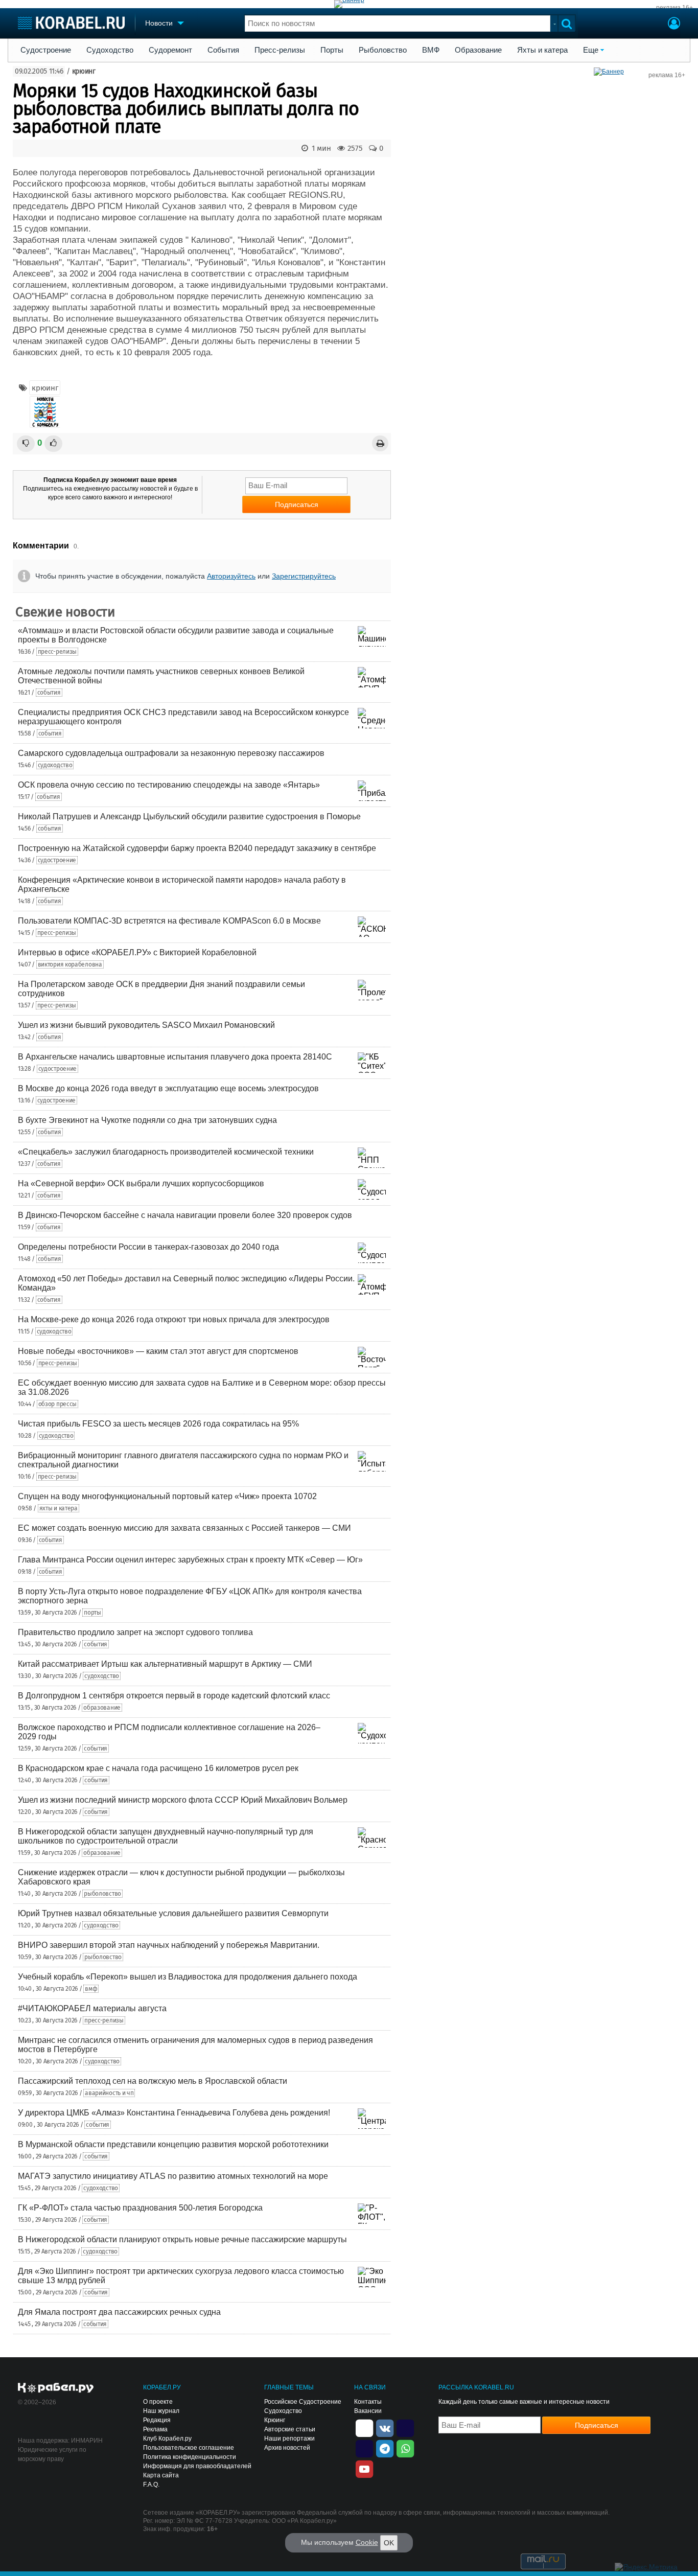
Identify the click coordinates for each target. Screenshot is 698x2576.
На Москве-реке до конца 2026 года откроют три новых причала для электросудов (174, 1319)
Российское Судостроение (303, 2402)
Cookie (367, 2542)
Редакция (157, 2420)
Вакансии (368, 2411)
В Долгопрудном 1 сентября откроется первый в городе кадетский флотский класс (174, 1696)
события (49, 693)
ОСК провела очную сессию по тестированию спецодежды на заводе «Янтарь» (169, 785)
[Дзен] (364, 2427)
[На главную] (71, 23)
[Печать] (380, 443)
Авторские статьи (290, 2429)
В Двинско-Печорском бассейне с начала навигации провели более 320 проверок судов (185, 1215)
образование (102, 1708)
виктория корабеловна (70, 964)
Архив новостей (287, 2448)
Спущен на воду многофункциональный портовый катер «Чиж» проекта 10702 (167, 1496)
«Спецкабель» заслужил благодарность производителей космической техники (166, 1152)
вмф (91, 1989)
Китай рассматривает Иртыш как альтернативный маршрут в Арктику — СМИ (165, 1664)
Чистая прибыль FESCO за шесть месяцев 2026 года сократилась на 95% (158, 1424)
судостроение (57, 860)
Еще (591, 50)
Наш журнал (161, 2411)
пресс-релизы (57, 652)
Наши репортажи (289, 2439)
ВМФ (431, 50)
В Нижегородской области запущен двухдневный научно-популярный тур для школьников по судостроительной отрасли (166, 1836)
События (223, 50)
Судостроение (46, 50)
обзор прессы (57, 1404)
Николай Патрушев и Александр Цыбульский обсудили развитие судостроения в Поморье (189, 816)
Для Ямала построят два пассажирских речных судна (119, 2312)
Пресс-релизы (280, 50)
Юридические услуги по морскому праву (52, 2454)
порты (92, 1613)
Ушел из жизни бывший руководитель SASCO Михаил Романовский (146, 1025)
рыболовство (102, 1894)
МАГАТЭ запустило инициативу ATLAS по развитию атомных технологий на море (173, 2176)
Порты (332, 50)
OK (389, 2543)
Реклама (155, 2429)
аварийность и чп (109, 2093)
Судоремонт (170, 50)
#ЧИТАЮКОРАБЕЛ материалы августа (92, 2008)
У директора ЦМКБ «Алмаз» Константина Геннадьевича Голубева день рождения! (174, 2113)
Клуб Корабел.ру (167, 2439)
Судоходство (110, 50)
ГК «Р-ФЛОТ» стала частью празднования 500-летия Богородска (140, 2208)
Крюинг (275, 2420)
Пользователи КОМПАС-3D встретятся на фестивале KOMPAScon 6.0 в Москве (169, 921)
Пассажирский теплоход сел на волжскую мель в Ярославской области (153, 2081)
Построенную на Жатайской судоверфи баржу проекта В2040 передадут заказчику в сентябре (197, 848)
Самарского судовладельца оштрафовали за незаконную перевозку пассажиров (171, 753)
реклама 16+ (674, 8)
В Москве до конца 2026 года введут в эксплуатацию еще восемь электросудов (168, 1088)
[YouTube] (364, 2468)
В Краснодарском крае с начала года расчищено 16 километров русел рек (158, 1768)
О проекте (158, 2402)
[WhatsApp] (405, 2448)
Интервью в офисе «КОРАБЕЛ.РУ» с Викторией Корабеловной (137, 952)
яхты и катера (59, 1508)
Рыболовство (383, 50)
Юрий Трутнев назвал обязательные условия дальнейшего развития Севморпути (173, 1913)
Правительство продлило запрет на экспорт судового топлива (135, 1632)
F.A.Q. (151, 2485)
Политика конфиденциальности (190, 2457)
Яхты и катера (542, 50)
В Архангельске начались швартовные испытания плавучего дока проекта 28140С (175, 1057)
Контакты (368, 2402)
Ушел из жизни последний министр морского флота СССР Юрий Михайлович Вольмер (183, 1800)
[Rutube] (405, 2427)
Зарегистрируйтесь (304, 576)
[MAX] (364, 2448)
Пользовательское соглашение (189, 2448)
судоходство (55, 765)
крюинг (84, 71)
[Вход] (674, 25)
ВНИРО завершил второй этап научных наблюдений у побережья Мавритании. (169, 1945)
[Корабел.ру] (56, 2388)
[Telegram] (385, 2448)
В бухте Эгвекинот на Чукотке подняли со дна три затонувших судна (147, 1120)
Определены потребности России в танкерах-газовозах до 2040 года (148, 1247)
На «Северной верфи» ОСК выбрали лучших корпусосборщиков (141, 1183)
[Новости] (45, 412)
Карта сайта (161, 2475)
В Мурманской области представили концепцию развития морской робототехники (173, 2144)
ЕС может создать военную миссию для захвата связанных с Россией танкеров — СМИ (184, 1528)
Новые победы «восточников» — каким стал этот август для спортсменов (158, 1351)
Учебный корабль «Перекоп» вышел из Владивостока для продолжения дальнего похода (188, 1977)
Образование (478, 50)
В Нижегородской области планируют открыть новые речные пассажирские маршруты (182, 2239)
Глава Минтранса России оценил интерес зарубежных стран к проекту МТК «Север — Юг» (190, 1560)
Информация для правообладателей (197, 2466)
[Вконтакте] (385, 2427)
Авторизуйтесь (231, 576)
